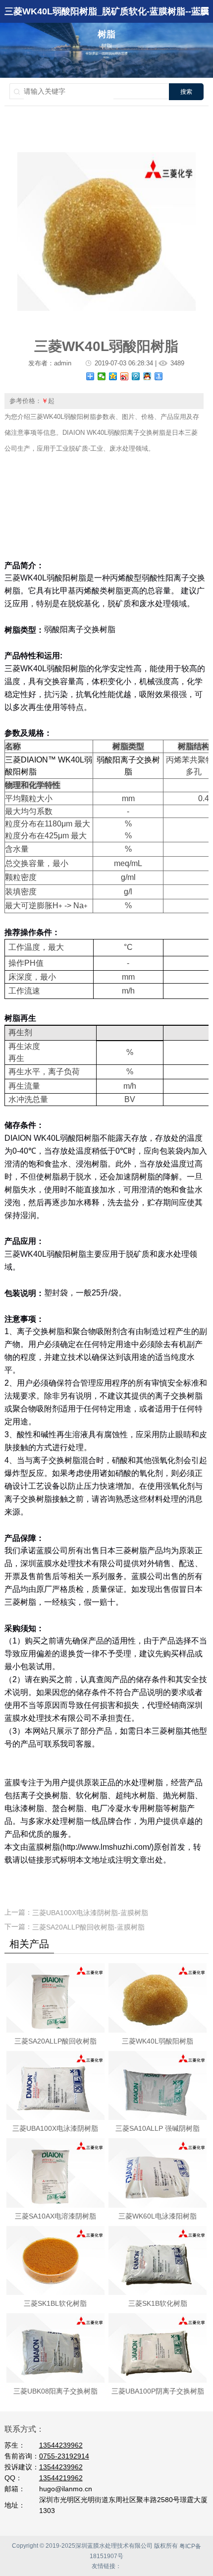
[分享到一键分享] (159, 376)
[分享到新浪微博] (125, 376)
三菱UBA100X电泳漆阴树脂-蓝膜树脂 (90, 1913)
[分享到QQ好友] (147, 376)
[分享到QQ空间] (113, 376)
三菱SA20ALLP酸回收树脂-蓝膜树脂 (88, 1927)
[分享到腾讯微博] (136, 376)
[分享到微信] (102, 376)
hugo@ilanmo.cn (66, 2489)
